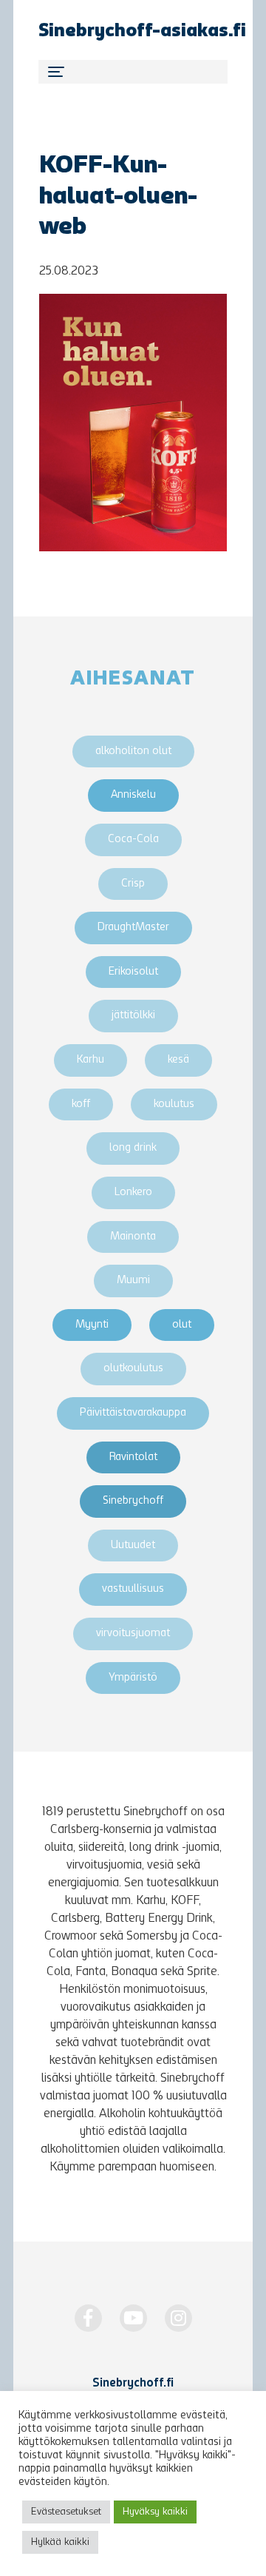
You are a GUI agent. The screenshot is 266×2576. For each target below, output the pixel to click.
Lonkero (133, 1193)
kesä (178, 1060)
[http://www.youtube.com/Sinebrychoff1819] (133, 2318)
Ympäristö (133, 1678)
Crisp (133, 884)
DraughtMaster (133, 928)
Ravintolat (133, 1457)
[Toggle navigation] (133, 72)
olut (182, 1325)
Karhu (91, 1060)
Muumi (133, 1281)
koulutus (174, 1104)
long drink (133, 1148)
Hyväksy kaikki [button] (155, 2512)
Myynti (92, 1325)
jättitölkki (133, 1016)
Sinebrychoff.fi (133, 2384)
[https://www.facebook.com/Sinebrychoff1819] (88, 2318)
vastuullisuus (133, 1589)
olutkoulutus (133, 1369)
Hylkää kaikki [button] (60, 2542)
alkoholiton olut (133, 751)
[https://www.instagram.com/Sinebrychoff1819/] (178, 2318)
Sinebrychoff (133, 1501)
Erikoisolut (133, 972)
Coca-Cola (133, 840)
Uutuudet (133, 1546)
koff (81, 1104)
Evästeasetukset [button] (66, 2512)
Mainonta (133, 1237)
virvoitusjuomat (133, 1634)
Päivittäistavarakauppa (133, 1413)
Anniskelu (133, 795)
